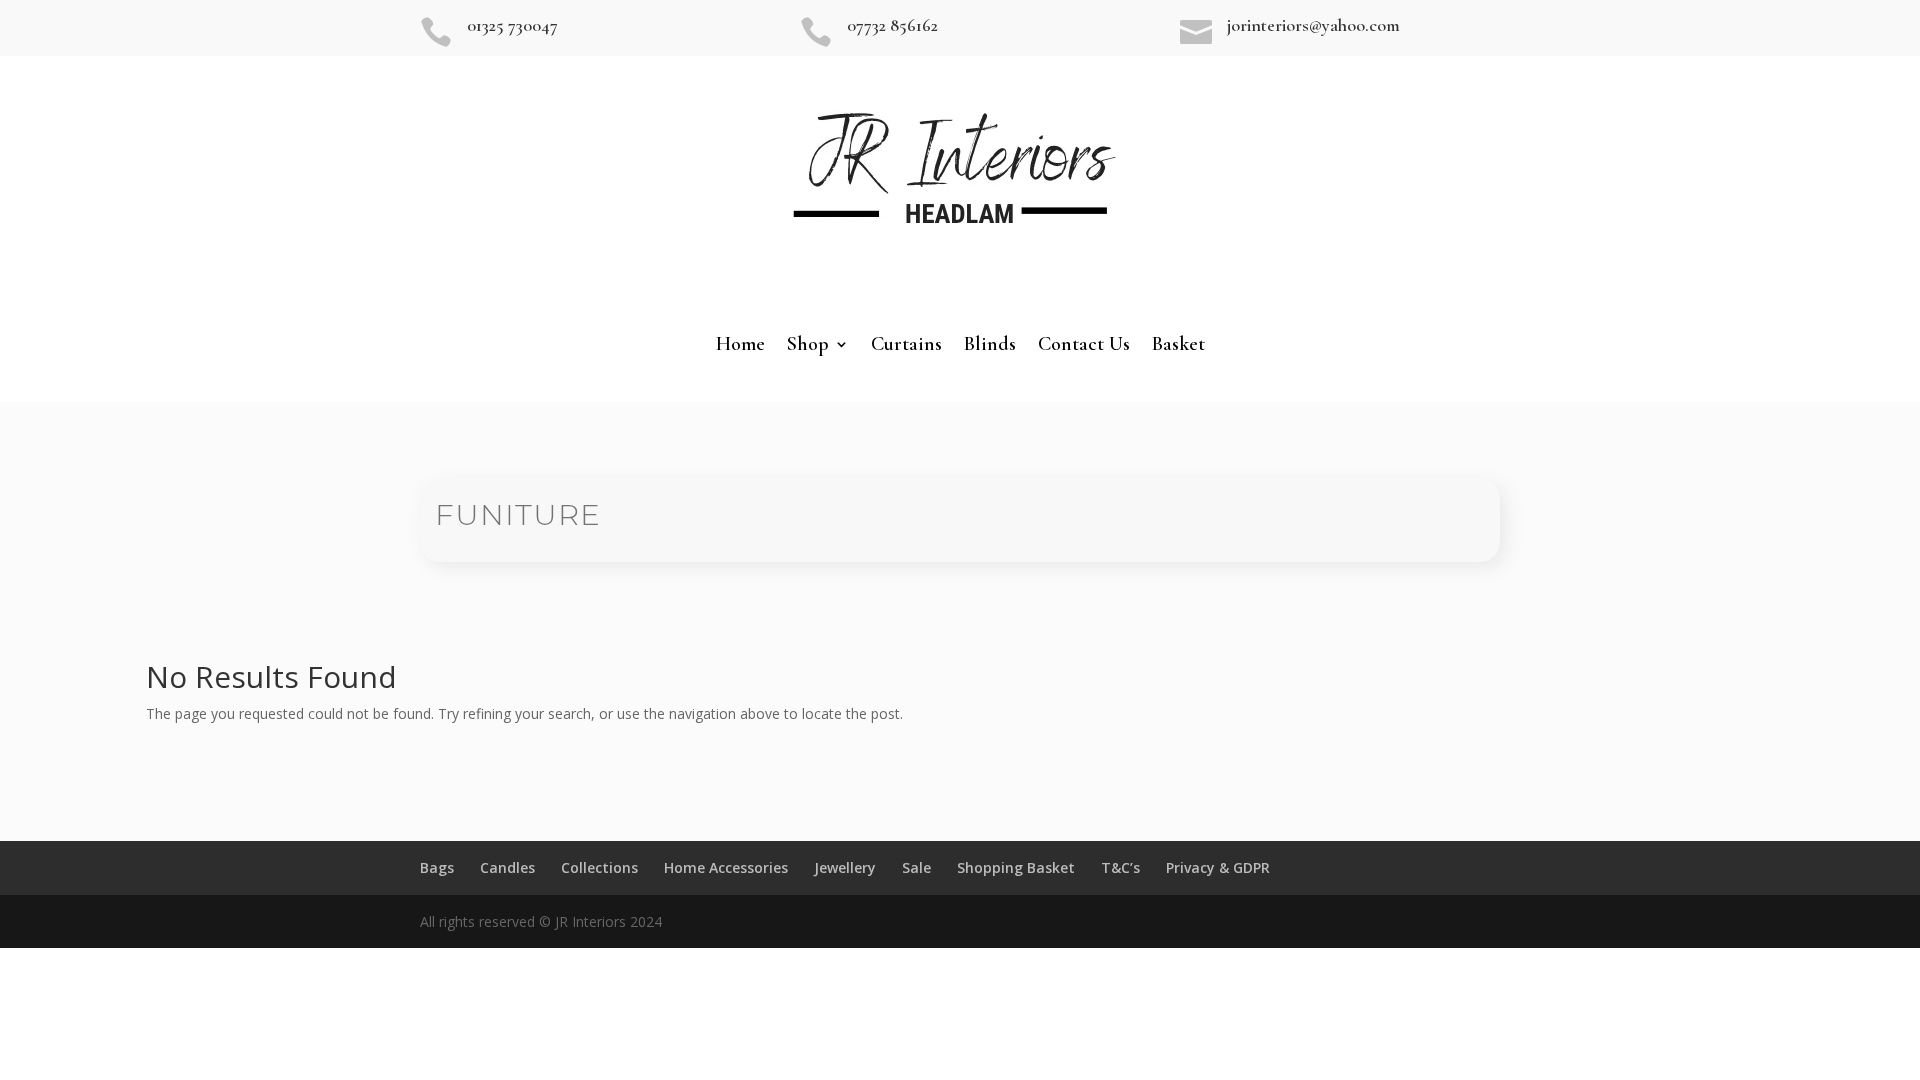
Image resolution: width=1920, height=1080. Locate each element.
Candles (507, 867)
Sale (916, 867)
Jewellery (845, 867)
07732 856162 (892, 25)
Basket (1178, 346)
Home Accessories (726, 867)
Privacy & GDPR (1218, 867)
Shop (808, 346)
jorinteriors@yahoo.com (1313, 25)
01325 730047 (512, 25)
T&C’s (1120, 867)
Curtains (906, 346)
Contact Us (1084, 346)
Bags (437, 867)
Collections (599, 867)
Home (740, 346)
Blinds (990, 346)
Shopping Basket (1016, 867)
